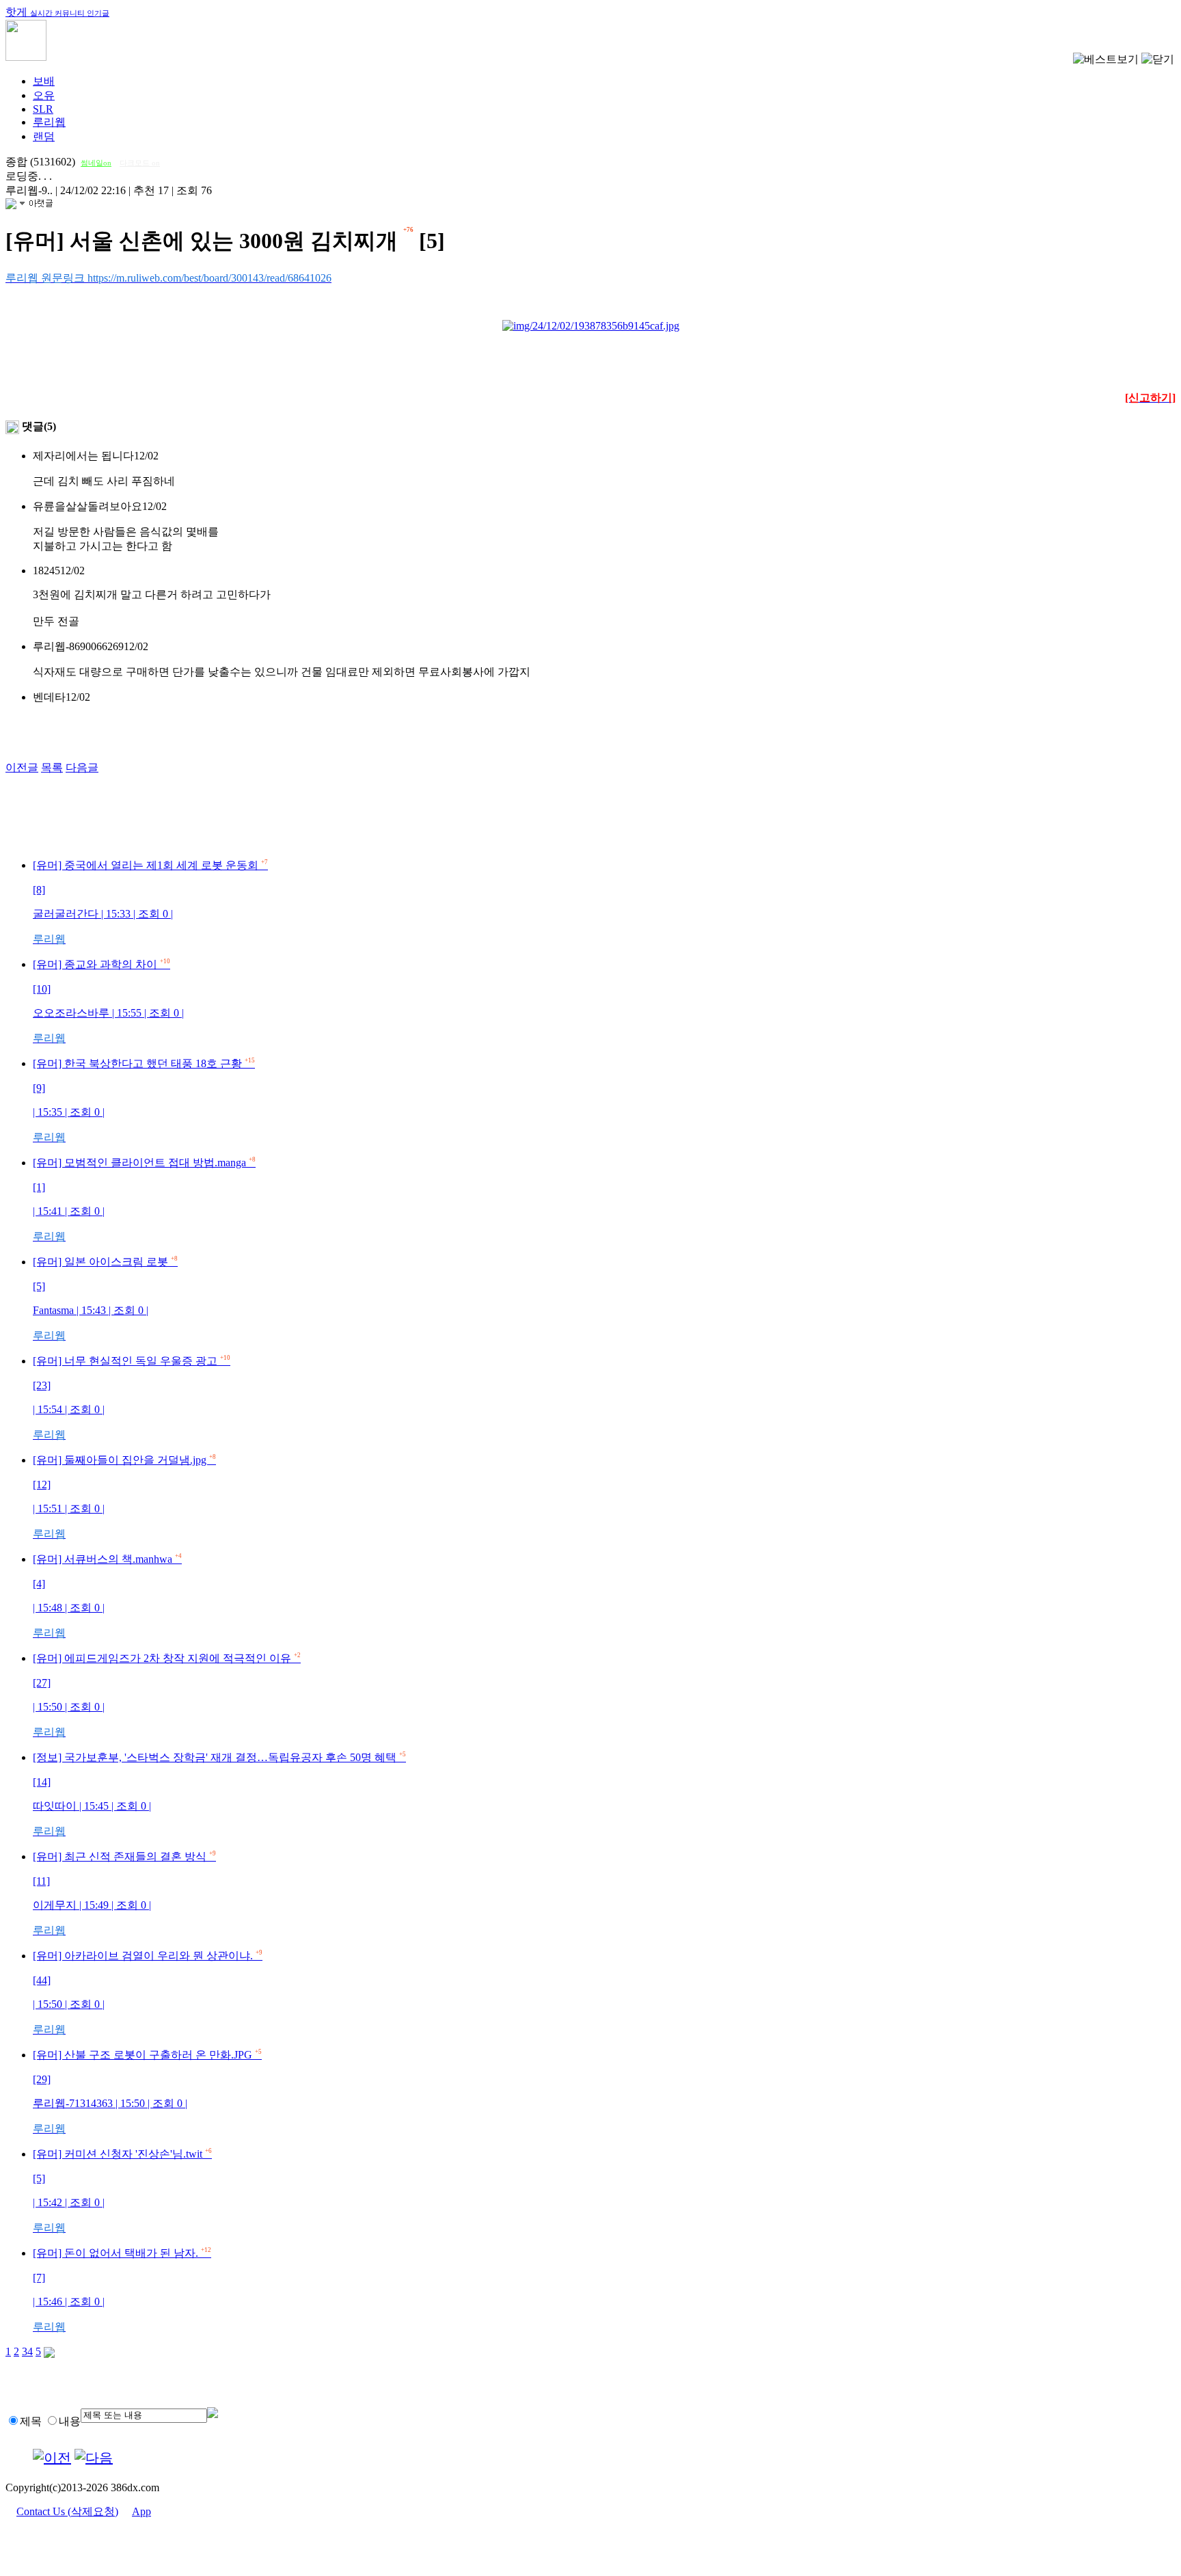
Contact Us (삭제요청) (67, 2511)
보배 (44, 81)
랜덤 (44, 136)
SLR (43, 109)
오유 (44, 95)
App (141, 2511)
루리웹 (49, 122)
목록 (52, 767)
